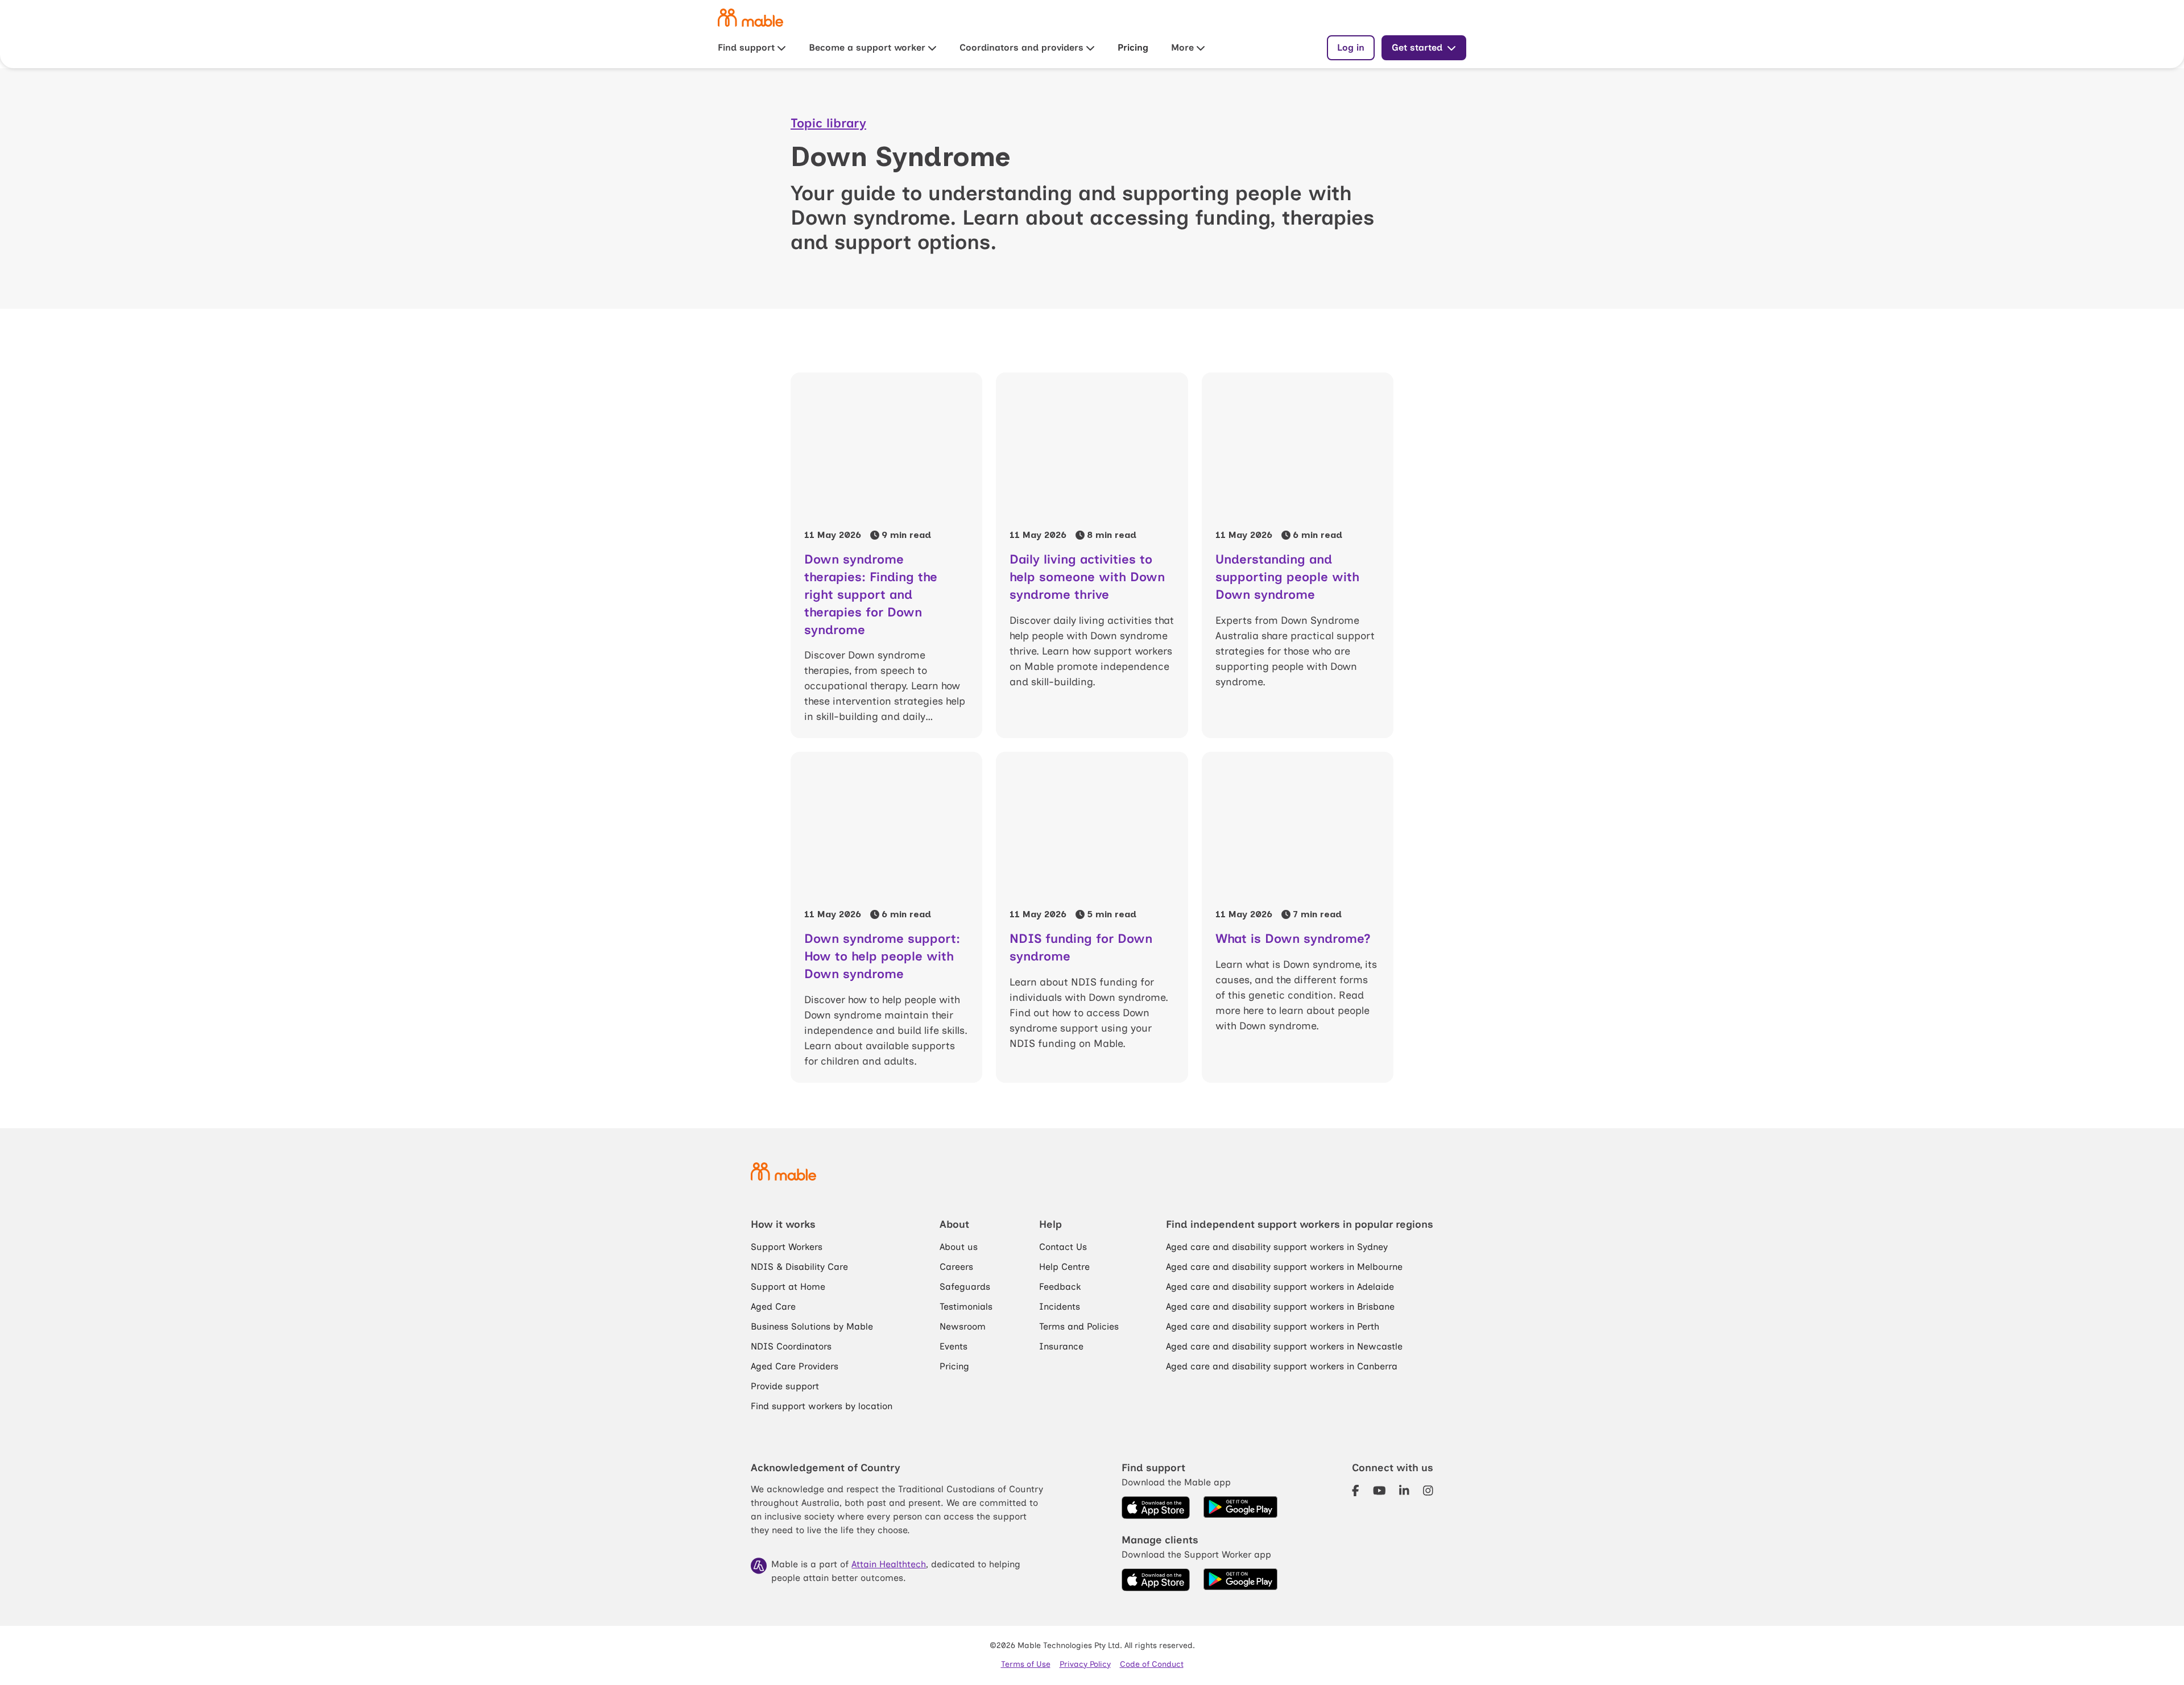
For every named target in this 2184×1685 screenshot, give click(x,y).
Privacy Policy (1085, 1664)
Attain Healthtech (889, 1564)
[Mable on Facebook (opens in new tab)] (1356, 1491)
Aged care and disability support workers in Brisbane (1280, 1307)
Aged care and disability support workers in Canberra (1282, 1366)
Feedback (1060, 1287)
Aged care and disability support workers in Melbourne (1284, 1267)
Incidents (1060, 1307)
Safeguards (965, 1287)
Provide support (785, 1386)
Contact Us (1063, 1247)
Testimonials (966, 1307)
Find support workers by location (822, 1406)
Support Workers (787, 1247)
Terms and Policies (1079, 1326)
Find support (746, 47)
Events (954, 1346)
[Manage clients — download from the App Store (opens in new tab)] (1156, 1580)
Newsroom (963, 1326)
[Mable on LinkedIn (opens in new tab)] (1404, 1491)
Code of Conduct (1152, 1664)
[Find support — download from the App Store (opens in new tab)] (1156, 1508)
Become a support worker (867, 47)
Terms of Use (1026, 1664)
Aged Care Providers (795, 1366)
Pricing (1133, 47)
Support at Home (788, 1287)
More (1182, 47)
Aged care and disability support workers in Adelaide (1280, 1287)
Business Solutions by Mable (812, 1326)
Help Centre (1064, 1267)
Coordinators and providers (1021, 47)
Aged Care (773, 1307)
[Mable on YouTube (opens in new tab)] (1380, 1491)
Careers (956, 1267)
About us (959, 1247)
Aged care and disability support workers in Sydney (1277, 1247)
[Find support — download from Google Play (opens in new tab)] (1240, 1508)
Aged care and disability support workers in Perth (1273, 1326)
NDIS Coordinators (791, 1346)
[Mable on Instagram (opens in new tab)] (1428, 1491)
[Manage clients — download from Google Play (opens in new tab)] (1240, 1580)
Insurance (1061, 1346)
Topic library (828, 123)
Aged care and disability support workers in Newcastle (1284, 1346)
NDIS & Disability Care (799, 1267)
